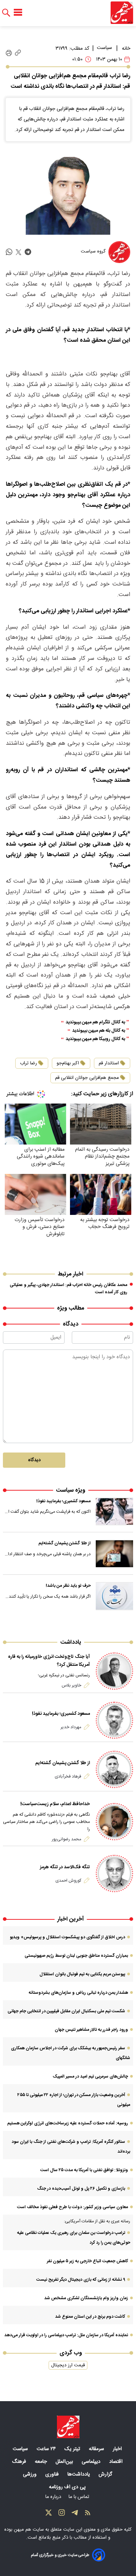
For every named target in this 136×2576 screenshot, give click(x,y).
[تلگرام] (75, 2514)
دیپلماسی (92, 2462)
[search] (6, 13)
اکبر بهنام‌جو (68, 1063)
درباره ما (54, 2497)
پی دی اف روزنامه (68, 2487)
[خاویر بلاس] (114, 1671)
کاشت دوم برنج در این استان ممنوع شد (90, 2317)
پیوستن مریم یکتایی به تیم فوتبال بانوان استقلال (82, 1974)
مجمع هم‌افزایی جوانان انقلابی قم (87, 1078)
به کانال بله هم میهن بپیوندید (99, 1031)
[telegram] (28, 252)
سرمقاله (97, 2449)
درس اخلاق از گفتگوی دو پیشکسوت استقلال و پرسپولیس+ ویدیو (67, 1937)
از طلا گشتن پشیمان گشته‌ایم (65, 1543)
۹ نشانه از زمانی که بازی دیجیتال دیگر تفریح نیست (81, 2280)
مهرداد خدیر (71, 1727)
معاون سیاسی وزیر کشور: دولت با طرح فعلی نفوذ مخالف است (73, 2207)
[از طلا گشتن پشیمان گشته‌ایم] (115, 1554)
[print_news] (9, 53)
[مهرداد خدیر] (114, 1720)
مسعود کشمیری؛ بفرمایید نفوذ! (63, 1501)
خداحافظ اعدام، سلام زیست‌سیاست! (55, 1804)
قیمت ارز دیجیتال (68, 2365)
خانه (126, 49)
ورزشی (30, 2474)
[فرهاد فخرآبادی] (114, 1769)
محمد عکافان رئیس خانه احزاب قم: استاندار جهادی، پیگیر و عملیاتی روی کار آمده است (69, 1289)
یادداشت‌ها (79, 2474)
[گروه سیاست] (119, 252)
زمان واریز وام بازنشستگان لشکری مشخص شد (86, 2298)
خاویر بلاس (71, 1685)
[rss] (88, 2514)
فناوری (53, 2474)
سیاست (104, 48)
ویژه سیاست (71, 1490)
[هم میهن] (122, 13)
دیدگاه (34, 1460)
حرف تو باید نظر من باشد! (68, 1586)
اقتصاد (117, 2462)
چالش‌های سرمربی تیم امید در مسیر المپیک (90, 2076)
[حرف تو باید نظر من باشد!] (115, 1596)
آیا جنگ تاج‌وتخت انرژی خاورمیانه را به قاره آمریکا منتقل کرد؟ (49, 1661)
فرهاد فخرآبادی (68, 1776)
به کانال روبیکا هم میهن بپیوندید (95, 1039)
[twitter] (18, 252)
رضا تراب (28, 1063)
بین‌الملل (65, 2462)
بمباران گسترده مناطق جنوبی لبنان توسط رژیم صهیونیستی (76, 1956)
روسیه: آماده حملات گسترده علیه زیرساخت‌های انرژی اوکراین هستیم (68, 2123)
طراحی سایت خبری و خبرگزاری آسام (60, 2555)
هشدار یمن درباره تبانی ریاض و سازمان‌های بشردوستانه (78, 1993)
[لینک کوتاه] (18, 53)
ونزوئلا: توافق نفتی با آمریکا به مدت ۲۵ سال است (84, 2170)
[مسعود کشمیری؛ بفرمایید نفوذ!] (115, 1512)
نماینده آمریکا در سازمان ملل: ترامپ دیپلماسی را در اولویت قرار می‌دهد (66, 2335)
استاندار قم (109, 1063)
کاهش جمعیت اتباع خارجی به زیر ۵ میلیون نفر (87, 2261)
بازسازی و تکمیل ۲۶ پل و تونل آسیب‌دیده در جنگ (81, 2189)
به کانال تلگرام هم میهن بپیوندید (95, 1022)
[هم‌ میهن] (68, 2427)
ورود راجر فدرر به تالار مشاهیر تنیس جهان (91, 2030)
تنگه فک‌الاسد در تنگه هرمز (65, 1867)
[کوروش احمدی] (114, 1874)
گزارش (106, 2474)
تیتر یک (73, 2449)
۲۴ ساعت (47, 2449)
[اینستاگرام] (62, 2514)
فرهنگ (20, 2462)
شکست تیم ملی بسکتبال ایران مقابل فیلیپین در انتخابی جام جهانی (66, 2011)
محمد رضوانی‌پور (67, 1839)
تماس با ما (80, 2497)
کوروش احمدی (68, 1881)
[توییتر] (49, 2514)
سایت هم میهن (29, 2530)
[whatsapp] (9, 252)
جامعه (42, 2462)
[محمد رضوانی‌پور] (114, 1822)
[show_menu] (18, 13)
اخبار (118, 2449)
